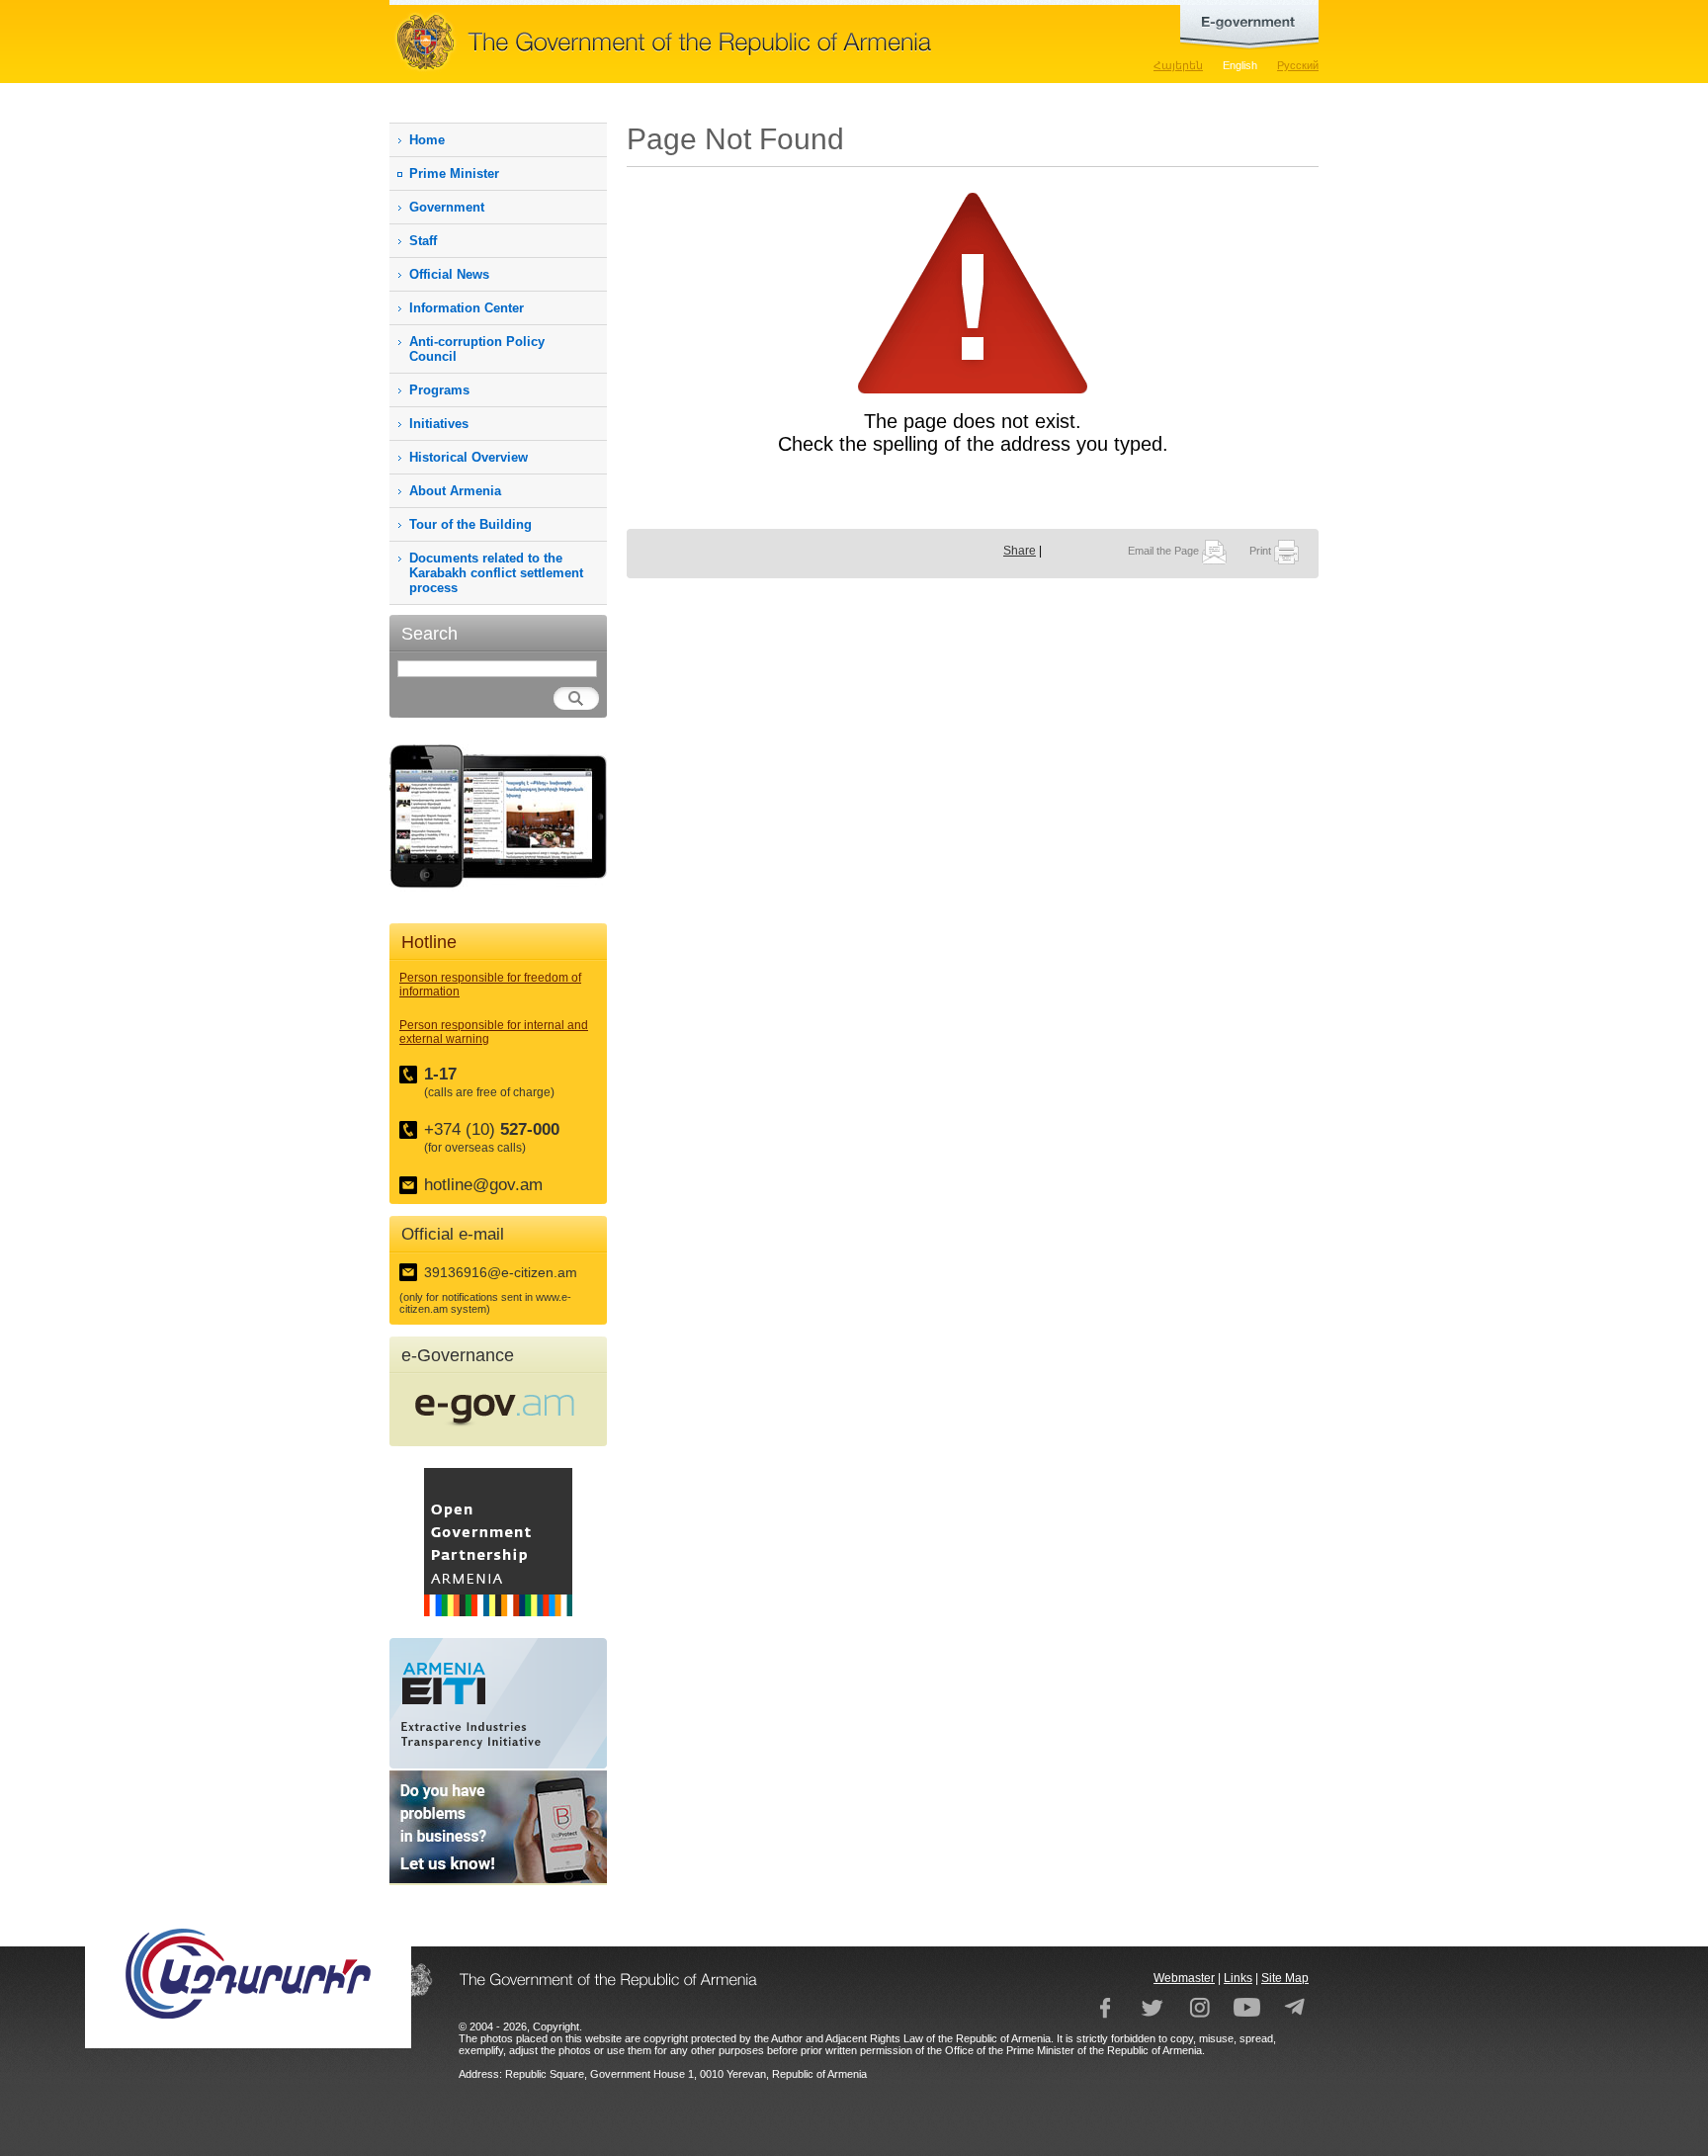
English (1240, 65)
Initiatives (439, 424)
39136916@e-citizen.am (501, 1272)
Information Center (467, 308)
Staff (423, 241)
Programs (439, 390)
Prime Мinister (454, 173)
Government (447, 207)
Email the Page (1165, 551)
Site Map (1285, 1978)
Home (427, 140)
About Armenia (455, 491)
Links (1238, 1978)
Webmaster (1184, 1978)
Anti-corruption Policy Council (477, 349)
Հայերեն (1178, 65)
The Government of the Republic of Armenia (726, 42)
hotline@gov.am (483, 1185)
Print (1262, 551)
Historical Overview (469, 457)
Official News (449, 274)
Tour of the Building (470, 524)
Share (1020, 551)
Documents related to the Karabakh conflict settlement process (496, 573)
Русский (1298, 65)
